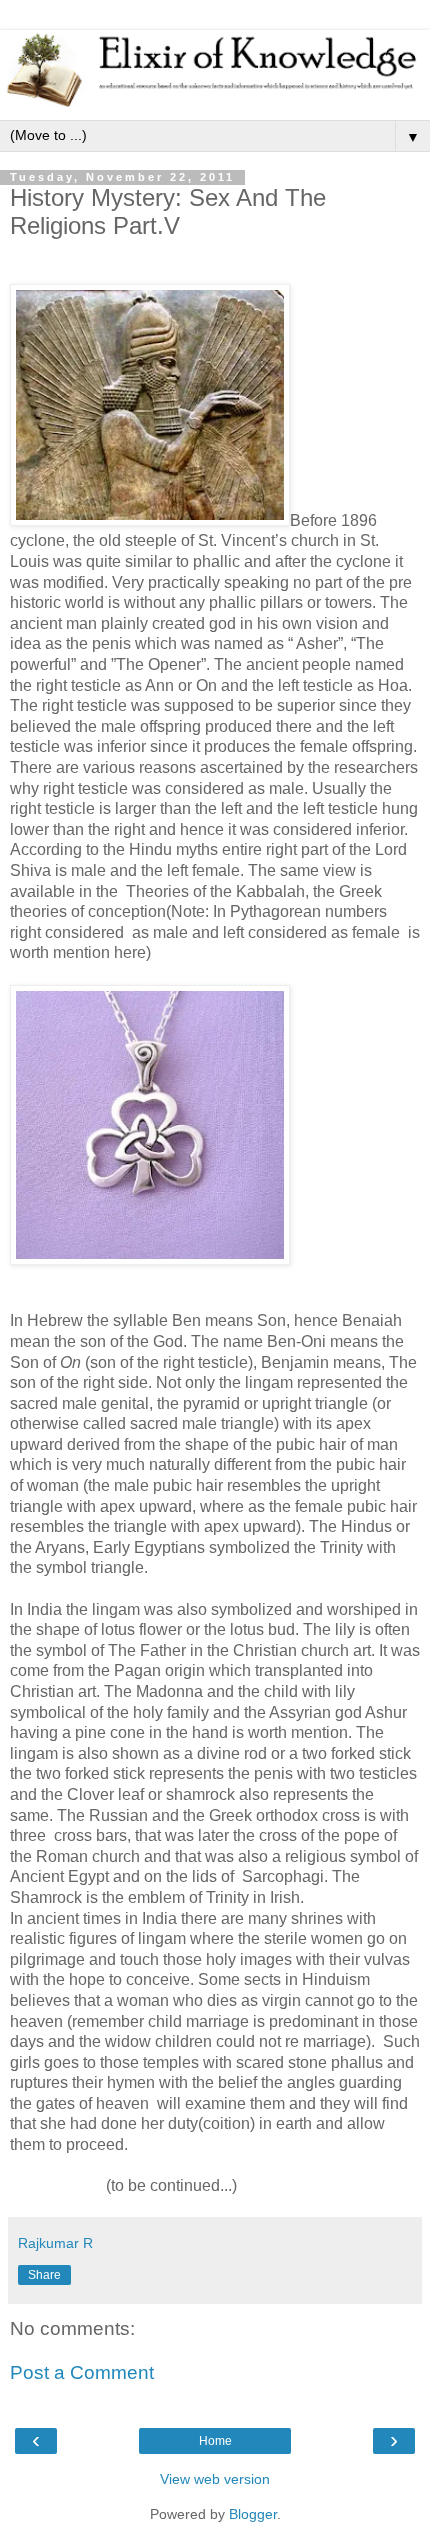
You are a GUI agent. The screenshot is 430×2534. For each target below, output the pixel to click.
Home (215, 2441)
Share (44, 2275)
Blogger (253, 2514)
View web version (215, 2479)
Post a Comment (82, 2372)
